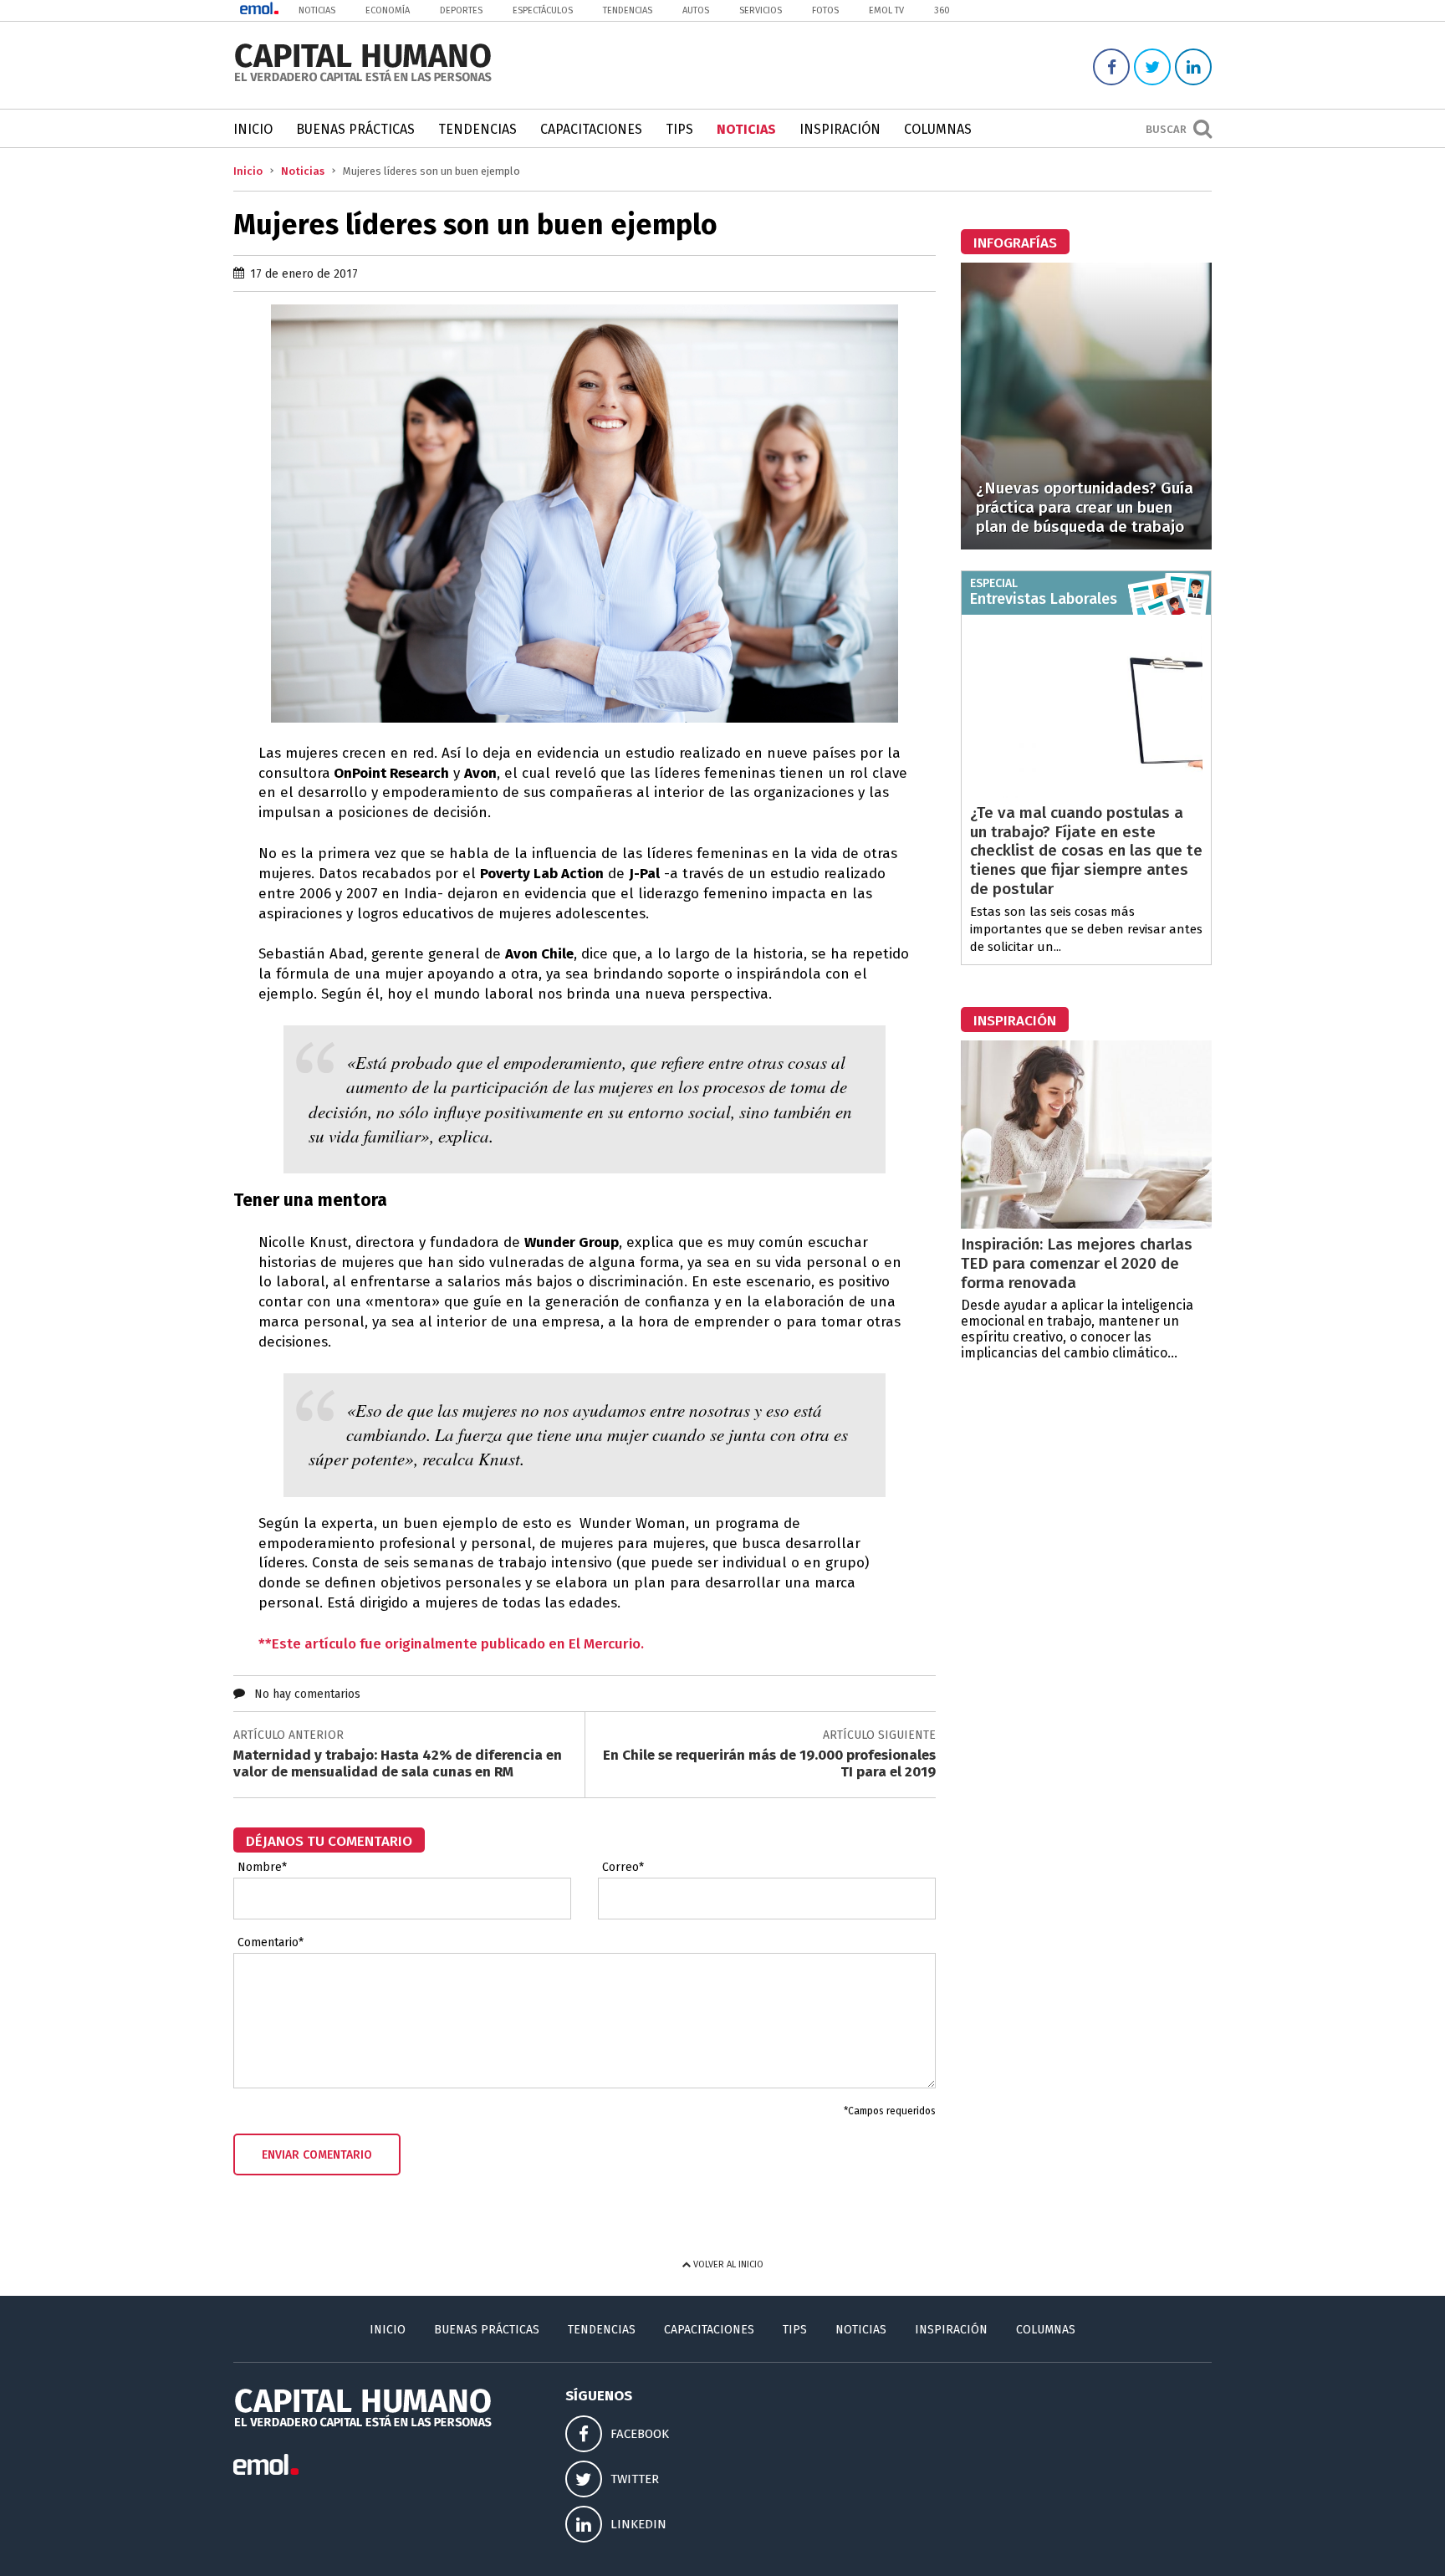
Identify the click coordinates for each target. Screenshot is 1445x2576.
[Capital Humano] (363, 80)
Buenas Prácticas (355, 129)
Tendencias (628, 10)
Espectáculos (543, 10)
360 (942, 10)
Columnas (938, 129)
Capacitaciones (591, 129)
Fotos (825, 10)
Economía (388, 10)
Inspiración (840, 129)
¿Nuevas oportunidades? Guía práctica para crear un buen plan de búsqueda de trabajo (1085, 507)
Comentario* (271, 1943)
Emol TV (886, 10)
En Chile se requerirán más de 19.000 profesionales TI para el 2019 (769, 1763)
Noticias (317, 10)
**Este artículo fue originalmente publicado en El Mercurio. (451, 1644)
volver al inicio (727, 2264)
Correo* (623, 1868)
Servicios (761, 10)
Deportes (461, 10)
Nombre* (262, 1868)
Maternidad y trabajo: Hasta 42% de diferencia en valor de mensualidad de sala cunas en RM (398, 1763)
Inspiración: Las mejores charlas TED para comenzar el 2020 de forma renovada (1077, 1263)
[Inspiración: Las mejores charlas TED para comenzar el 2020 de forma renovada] (1086, 1224)
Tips (679, 129)
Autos (696, 10)
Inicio (253, 129)
